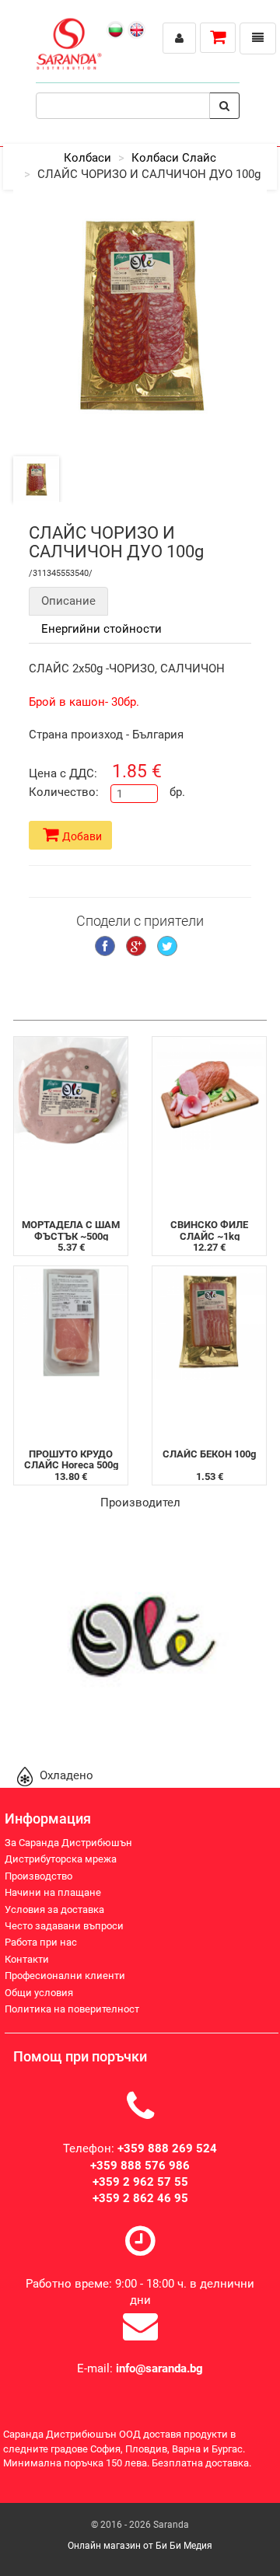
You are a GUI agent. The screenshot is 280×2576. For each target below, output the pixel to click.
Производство (38, 1876)
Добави (82, 836)
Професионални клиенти (65, 1976)
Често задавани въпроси (64, 1926)
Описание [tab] (68, 601)
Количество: (64, 792)
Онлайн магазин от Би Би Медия (140, 2546)
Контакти (27, 1959)
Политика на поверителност (72, 2009)
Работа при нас (41, 1942)
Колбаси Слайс (174, 158)
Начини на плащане (53, 1892)
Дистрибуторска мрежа (61, 1859)
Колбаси (87, 158)
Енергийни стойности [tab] (101, 629)
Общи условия (39, 1993)
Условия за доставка (54, 1909)
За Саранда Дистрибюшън (68, 1843)
